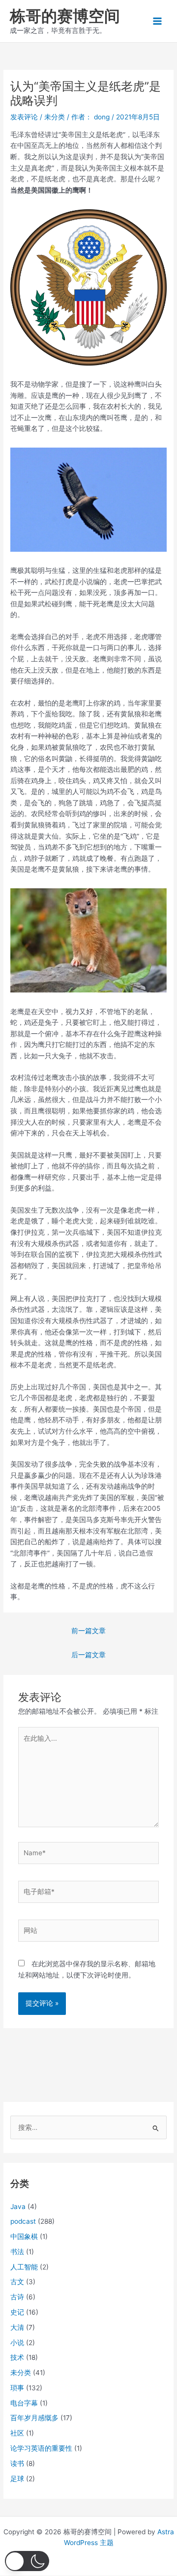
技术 (17, 2357)
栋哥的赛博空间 (65, 16)
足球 (17, 2479)
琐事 (17, 2388)
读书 (17, 2463)
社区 (17, 2433)
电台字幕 (24, 2403)
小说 (17, 2343)
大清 (17, 2327)
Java (18, 2207)
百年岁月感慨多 (34, 2418)
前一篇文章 (88, 1631)
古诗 (17, 2297)
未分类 (55, 117)
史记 (17, 2312)
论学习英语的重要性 (41, 2448)
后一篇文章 (88, 1655)
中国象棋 (24, 2236)
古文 (17, 2282)
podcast (23, 2221)
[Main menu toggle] (158, 21)
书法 (17, 2252)
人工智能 (24, 2267)
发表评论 (24, 117)
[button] (27, 2561)
